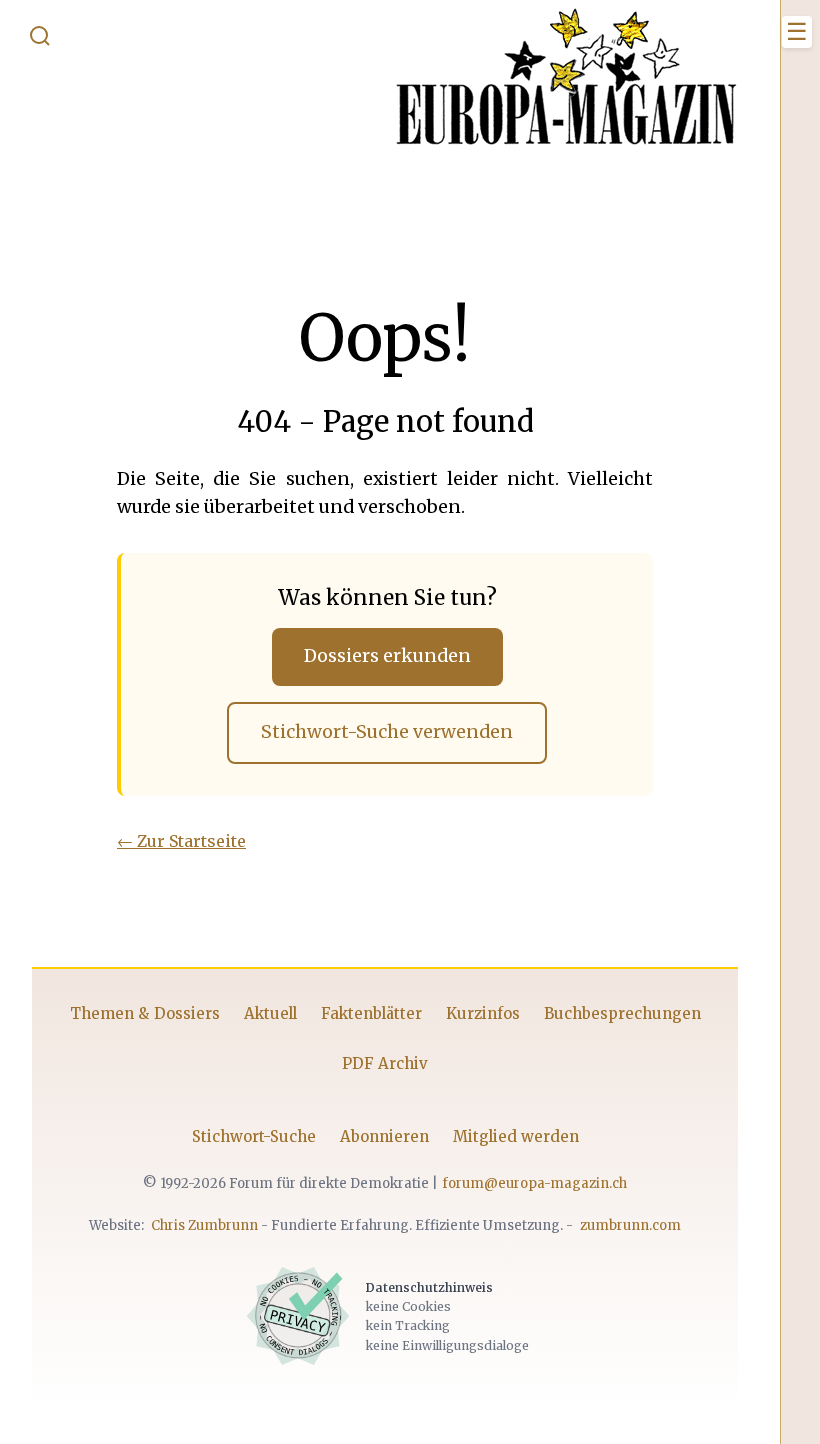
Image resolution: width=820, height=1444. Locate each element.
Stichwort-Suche (254, 1136)
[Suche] (40, 40)
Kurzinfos (483, 1013)
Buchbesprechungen (622, 1013)
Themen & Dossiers (145, 1013)
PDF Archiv (385, 1063)
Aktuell (270, 1013)
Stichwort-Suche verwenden (387, 732)
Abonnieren (384, 1136)
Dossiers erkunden (387, 656)
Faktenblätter (371, 1013)
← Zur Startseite (181, 841)
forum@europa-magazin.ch (534, 1183)
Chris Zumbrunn (204, 1225)
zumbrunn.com (630, 1225)
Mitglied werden (516, 1136)
